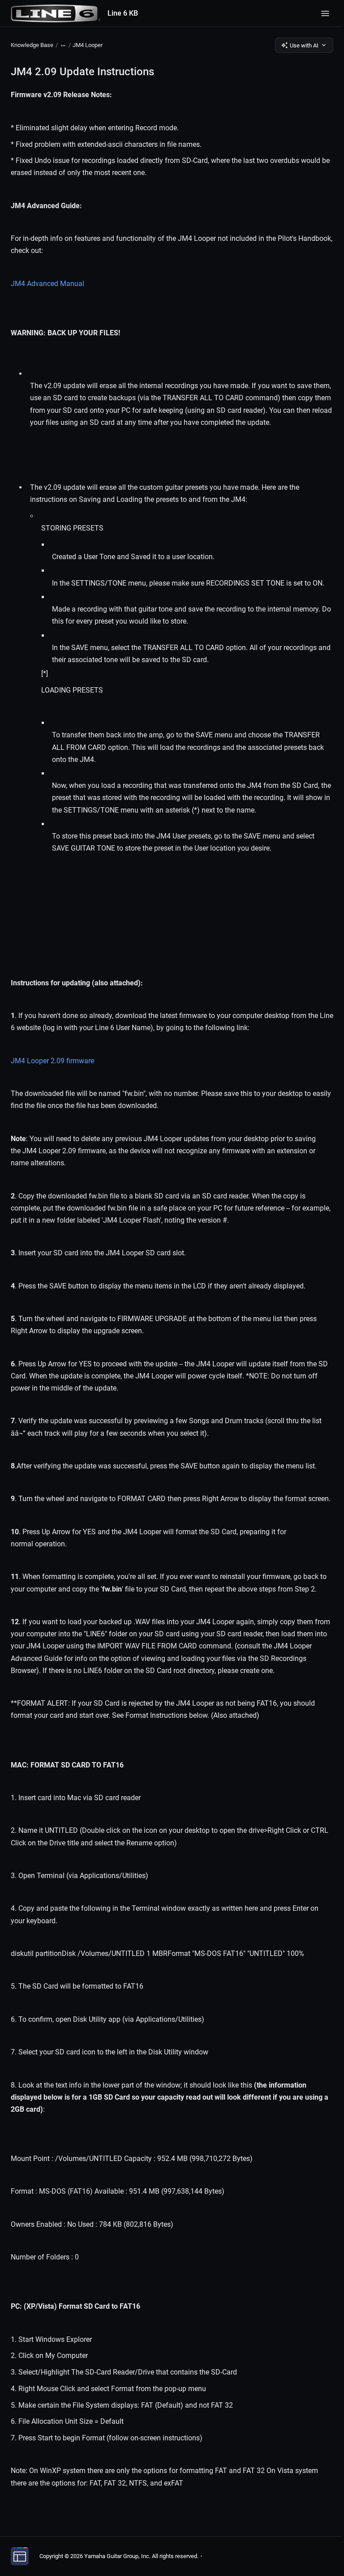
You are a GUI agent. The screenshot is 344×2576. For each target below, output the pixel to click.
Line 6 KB (123, 13)
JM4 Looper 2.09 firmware (52, 1061)
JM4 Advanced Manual (47, 284)
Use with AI (304, 45)
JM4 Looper (88, 45)
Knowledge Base (32, 45)
